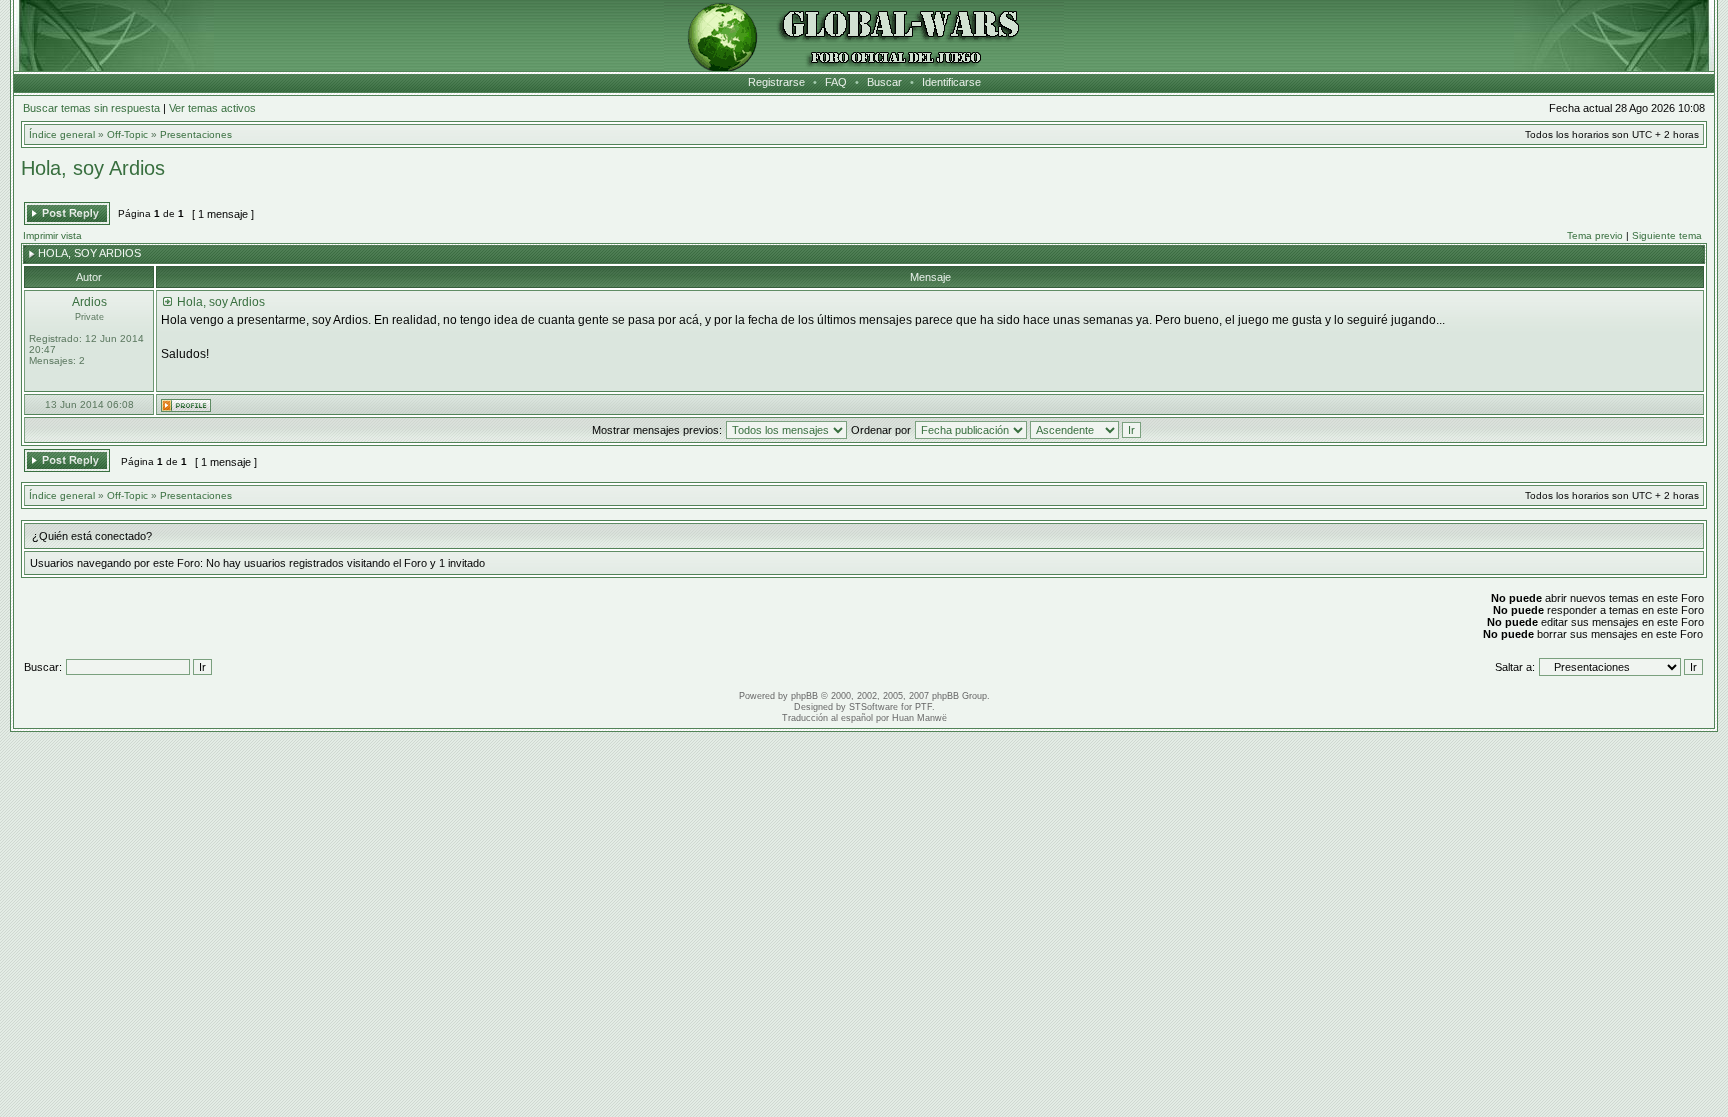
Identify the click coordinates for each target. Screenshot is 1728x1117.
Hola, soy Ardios (93, 168)
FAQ (836, 82)
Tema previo (1595, 235)
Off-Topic (127, 134)
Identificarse (951, 82)
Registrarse (776, 82)
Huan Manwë (919, 718)
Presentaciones (196, 134)
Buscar (884, 82)
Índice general (62, 134)
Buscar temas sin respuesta (91, 108)
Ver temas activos (212, 108)
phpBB (804, 696)
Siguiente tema (1667, 235)
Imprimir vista (52, 235)
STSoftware (873, 707)
